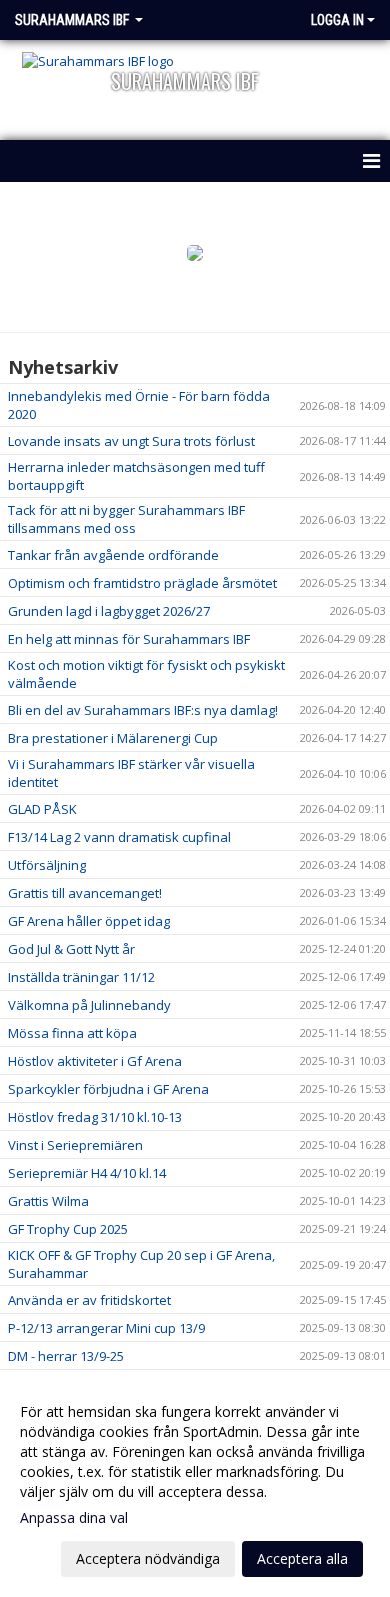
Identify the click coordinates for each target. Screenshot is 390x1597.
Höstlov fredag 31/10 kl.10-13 (95, 1117)
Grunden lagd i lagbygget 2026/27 (109, 611)
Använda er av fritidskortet (89, 1300)
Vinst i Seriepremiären (75, 1145)
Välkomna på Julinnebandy (89, 1005)
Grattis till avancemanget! (85, 893)
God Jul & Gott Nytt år (71, 949)
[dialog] (195, 1484)
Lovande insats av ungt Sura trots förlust (131, 441)
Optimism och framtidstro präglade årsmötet (142, 583)
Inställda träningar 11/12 (81, 977)
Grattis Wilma (48, 1201)
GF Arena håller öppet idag (89, 921)
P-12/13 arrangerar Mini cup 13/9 (106, 1328)
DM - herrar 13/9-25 (66, 1356)
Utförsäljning (47, 865)
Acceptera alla (302, 1558)
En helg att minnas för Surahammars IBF (129, 639)
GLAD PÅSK (42, 809)
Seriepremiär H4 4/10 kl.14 (87, 1173)
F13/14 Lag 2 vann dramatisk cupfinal (119, 837)
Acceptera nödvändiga (148, 1558)
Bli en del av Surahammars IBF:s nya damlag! (143, 710)
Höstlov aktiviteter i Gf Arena (95, 1061)
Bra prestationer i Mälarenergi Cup (113, 738)
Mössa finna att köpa (72, 1033)
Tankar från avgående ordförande (113, 555)
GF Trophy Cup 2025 (68, 1229)
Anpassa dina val (74, 1518)
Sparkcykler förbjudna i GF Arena (108, 1089)
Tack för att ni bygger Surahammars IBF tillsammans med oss (126, 519)
